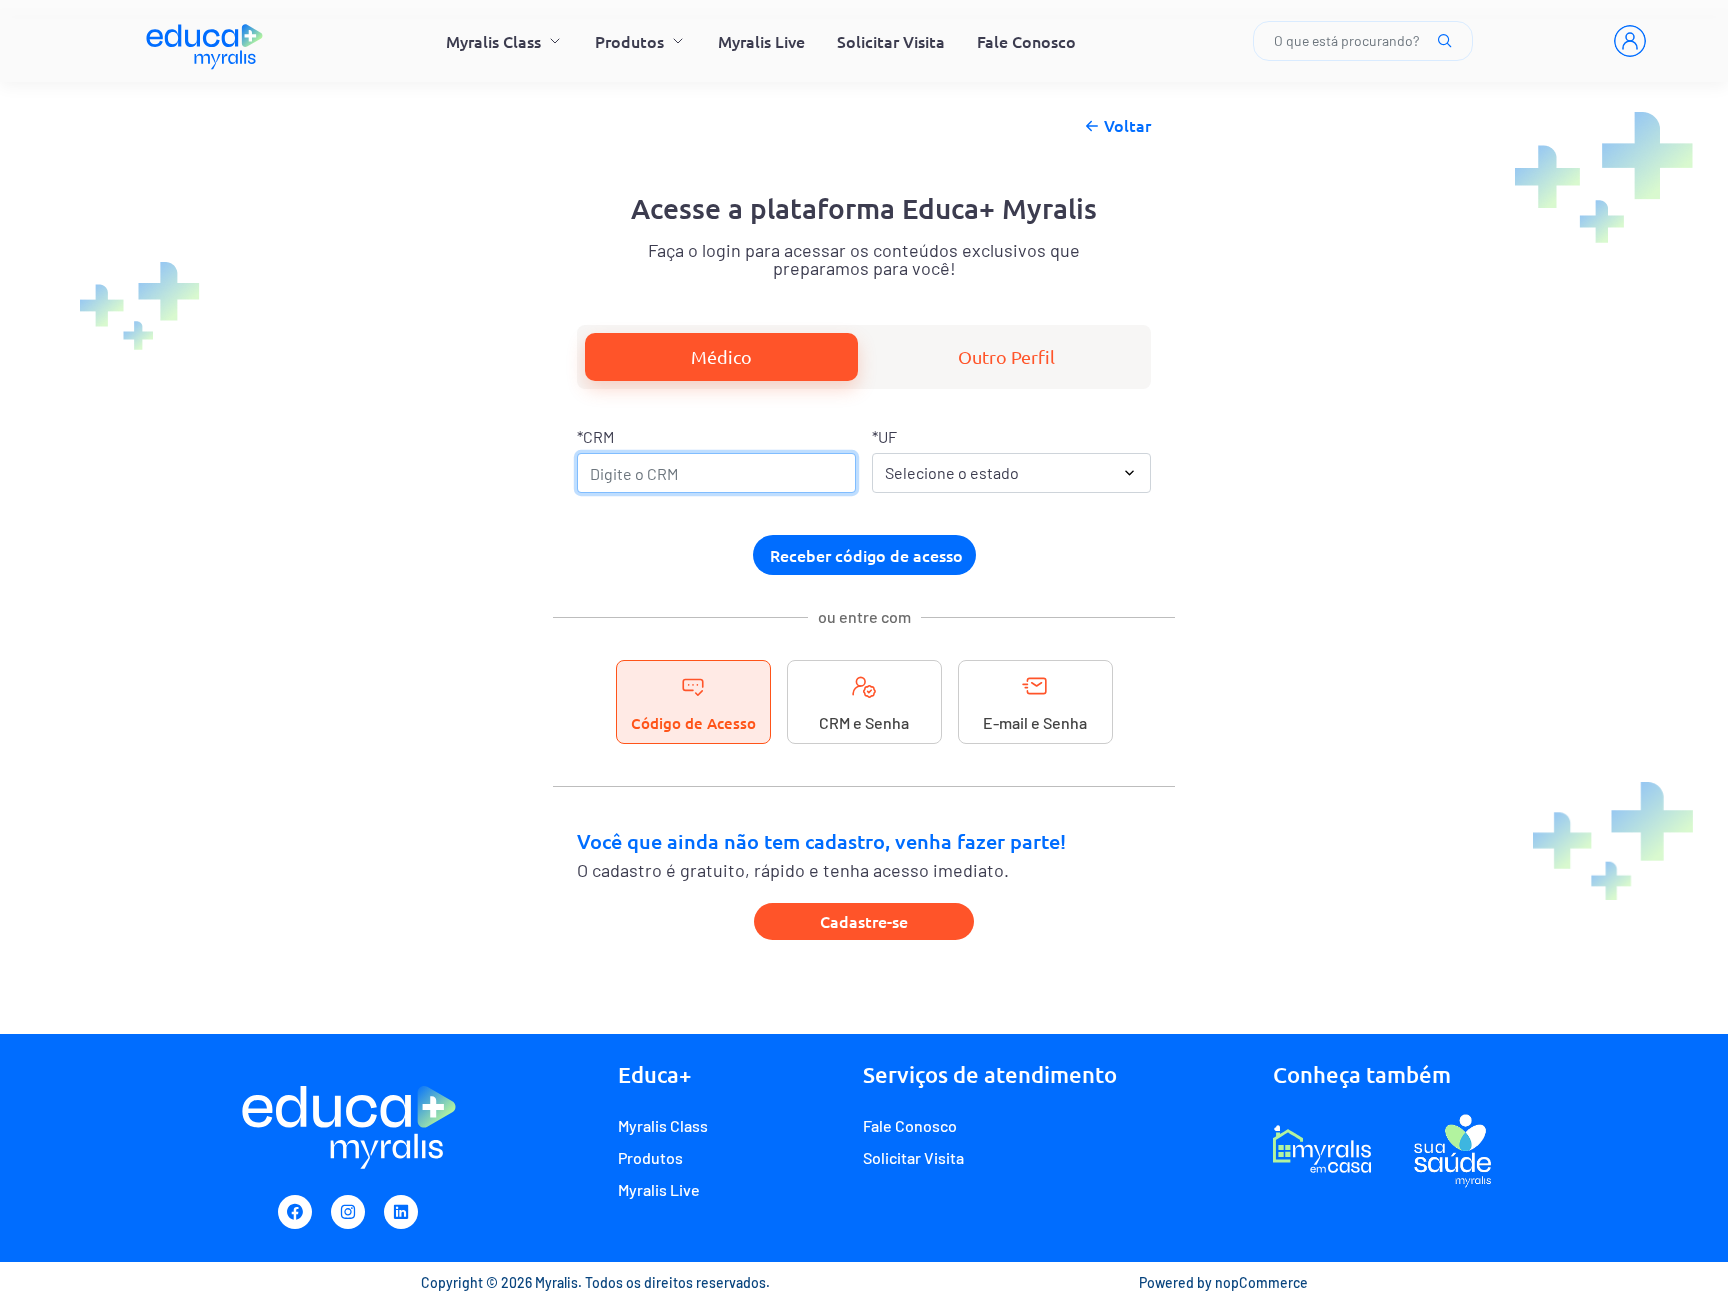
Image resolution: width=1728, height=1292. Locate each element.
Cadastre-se (864, 921)
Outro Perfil (1006, 356)
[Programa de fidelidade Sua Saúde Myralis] (1452, 1150)
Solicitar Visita (891, 41)
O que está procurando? (1346, 40)
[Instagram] (348, 1212)
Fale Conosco (1026, 41)
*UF (884, 436)
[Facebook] (295, 1212)
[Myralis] (205, 41)
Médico (721, 356)
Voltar (1127, 125)
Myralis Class (493, 41)
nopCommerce (1261, 1282)
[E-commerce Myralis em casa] (1322, 1150)
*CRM (595, 436)
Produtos (629, 41)
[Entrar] (1630, 41)
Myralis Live (761, 41)
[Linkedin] (401, 1212)
